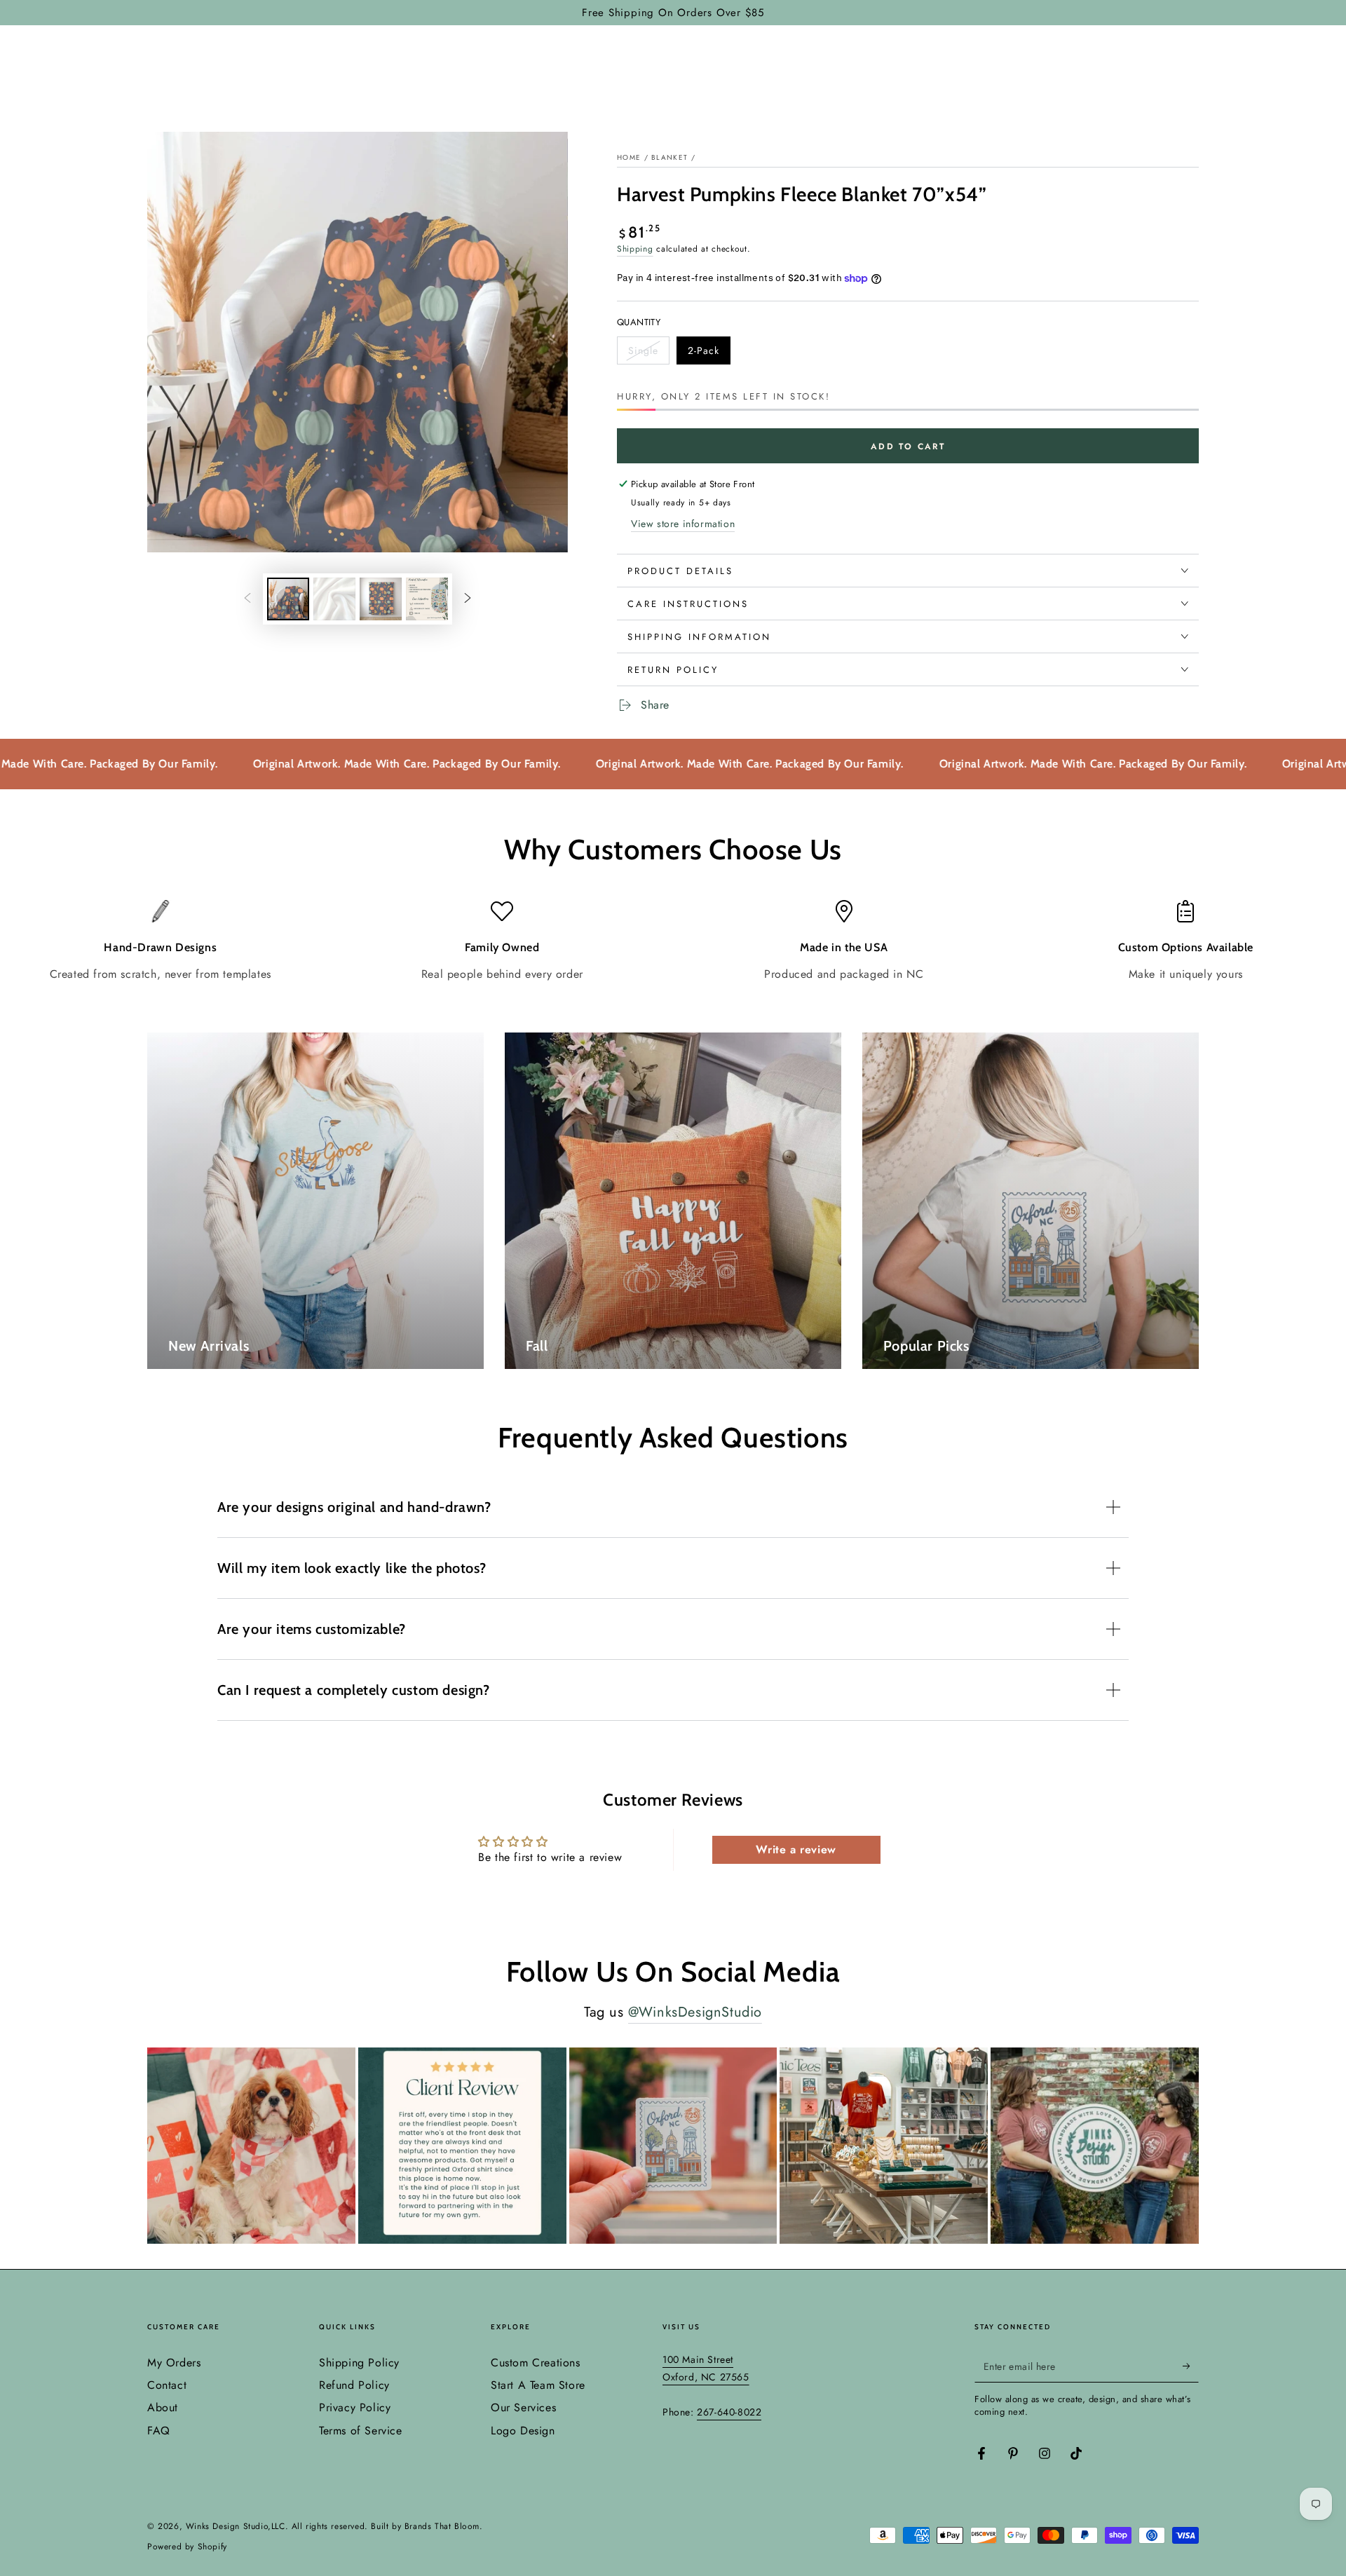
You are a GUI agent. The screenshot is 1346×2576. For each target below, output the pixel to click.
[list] (673, 941)
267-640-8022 (729, 2412)
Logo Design (523, 2431)
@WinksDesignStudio (695, 2012)
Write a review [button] (796, 1849)
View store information (683, 524)
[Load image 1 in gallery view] (288, 599)
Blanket (669, 157)
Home (629, 157)
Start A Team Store (538, 2385)
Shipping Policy (359, 2363)
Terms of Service (361, 2431)
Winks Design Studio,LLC (236, 2526)
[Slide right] (468, 599)
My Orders (174, 2363)
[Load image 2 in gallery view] (334, 599)
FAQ (159, 2431)
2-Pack (709, 354)
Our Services (523, 2407)
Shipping (635, 249)
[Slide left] (247, 599)
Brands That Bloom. (444, 2526)
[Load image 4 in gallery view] (427, 599)
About (163, 2407)
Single (648, 354)
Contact (167, 2385)
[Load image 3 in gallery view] (381, 599)
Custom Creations (536, 2363)
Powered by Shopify (187, 2547)
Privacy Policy (355, 2407)
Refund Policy (354, 2385)
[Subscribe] (1191, 2366)
